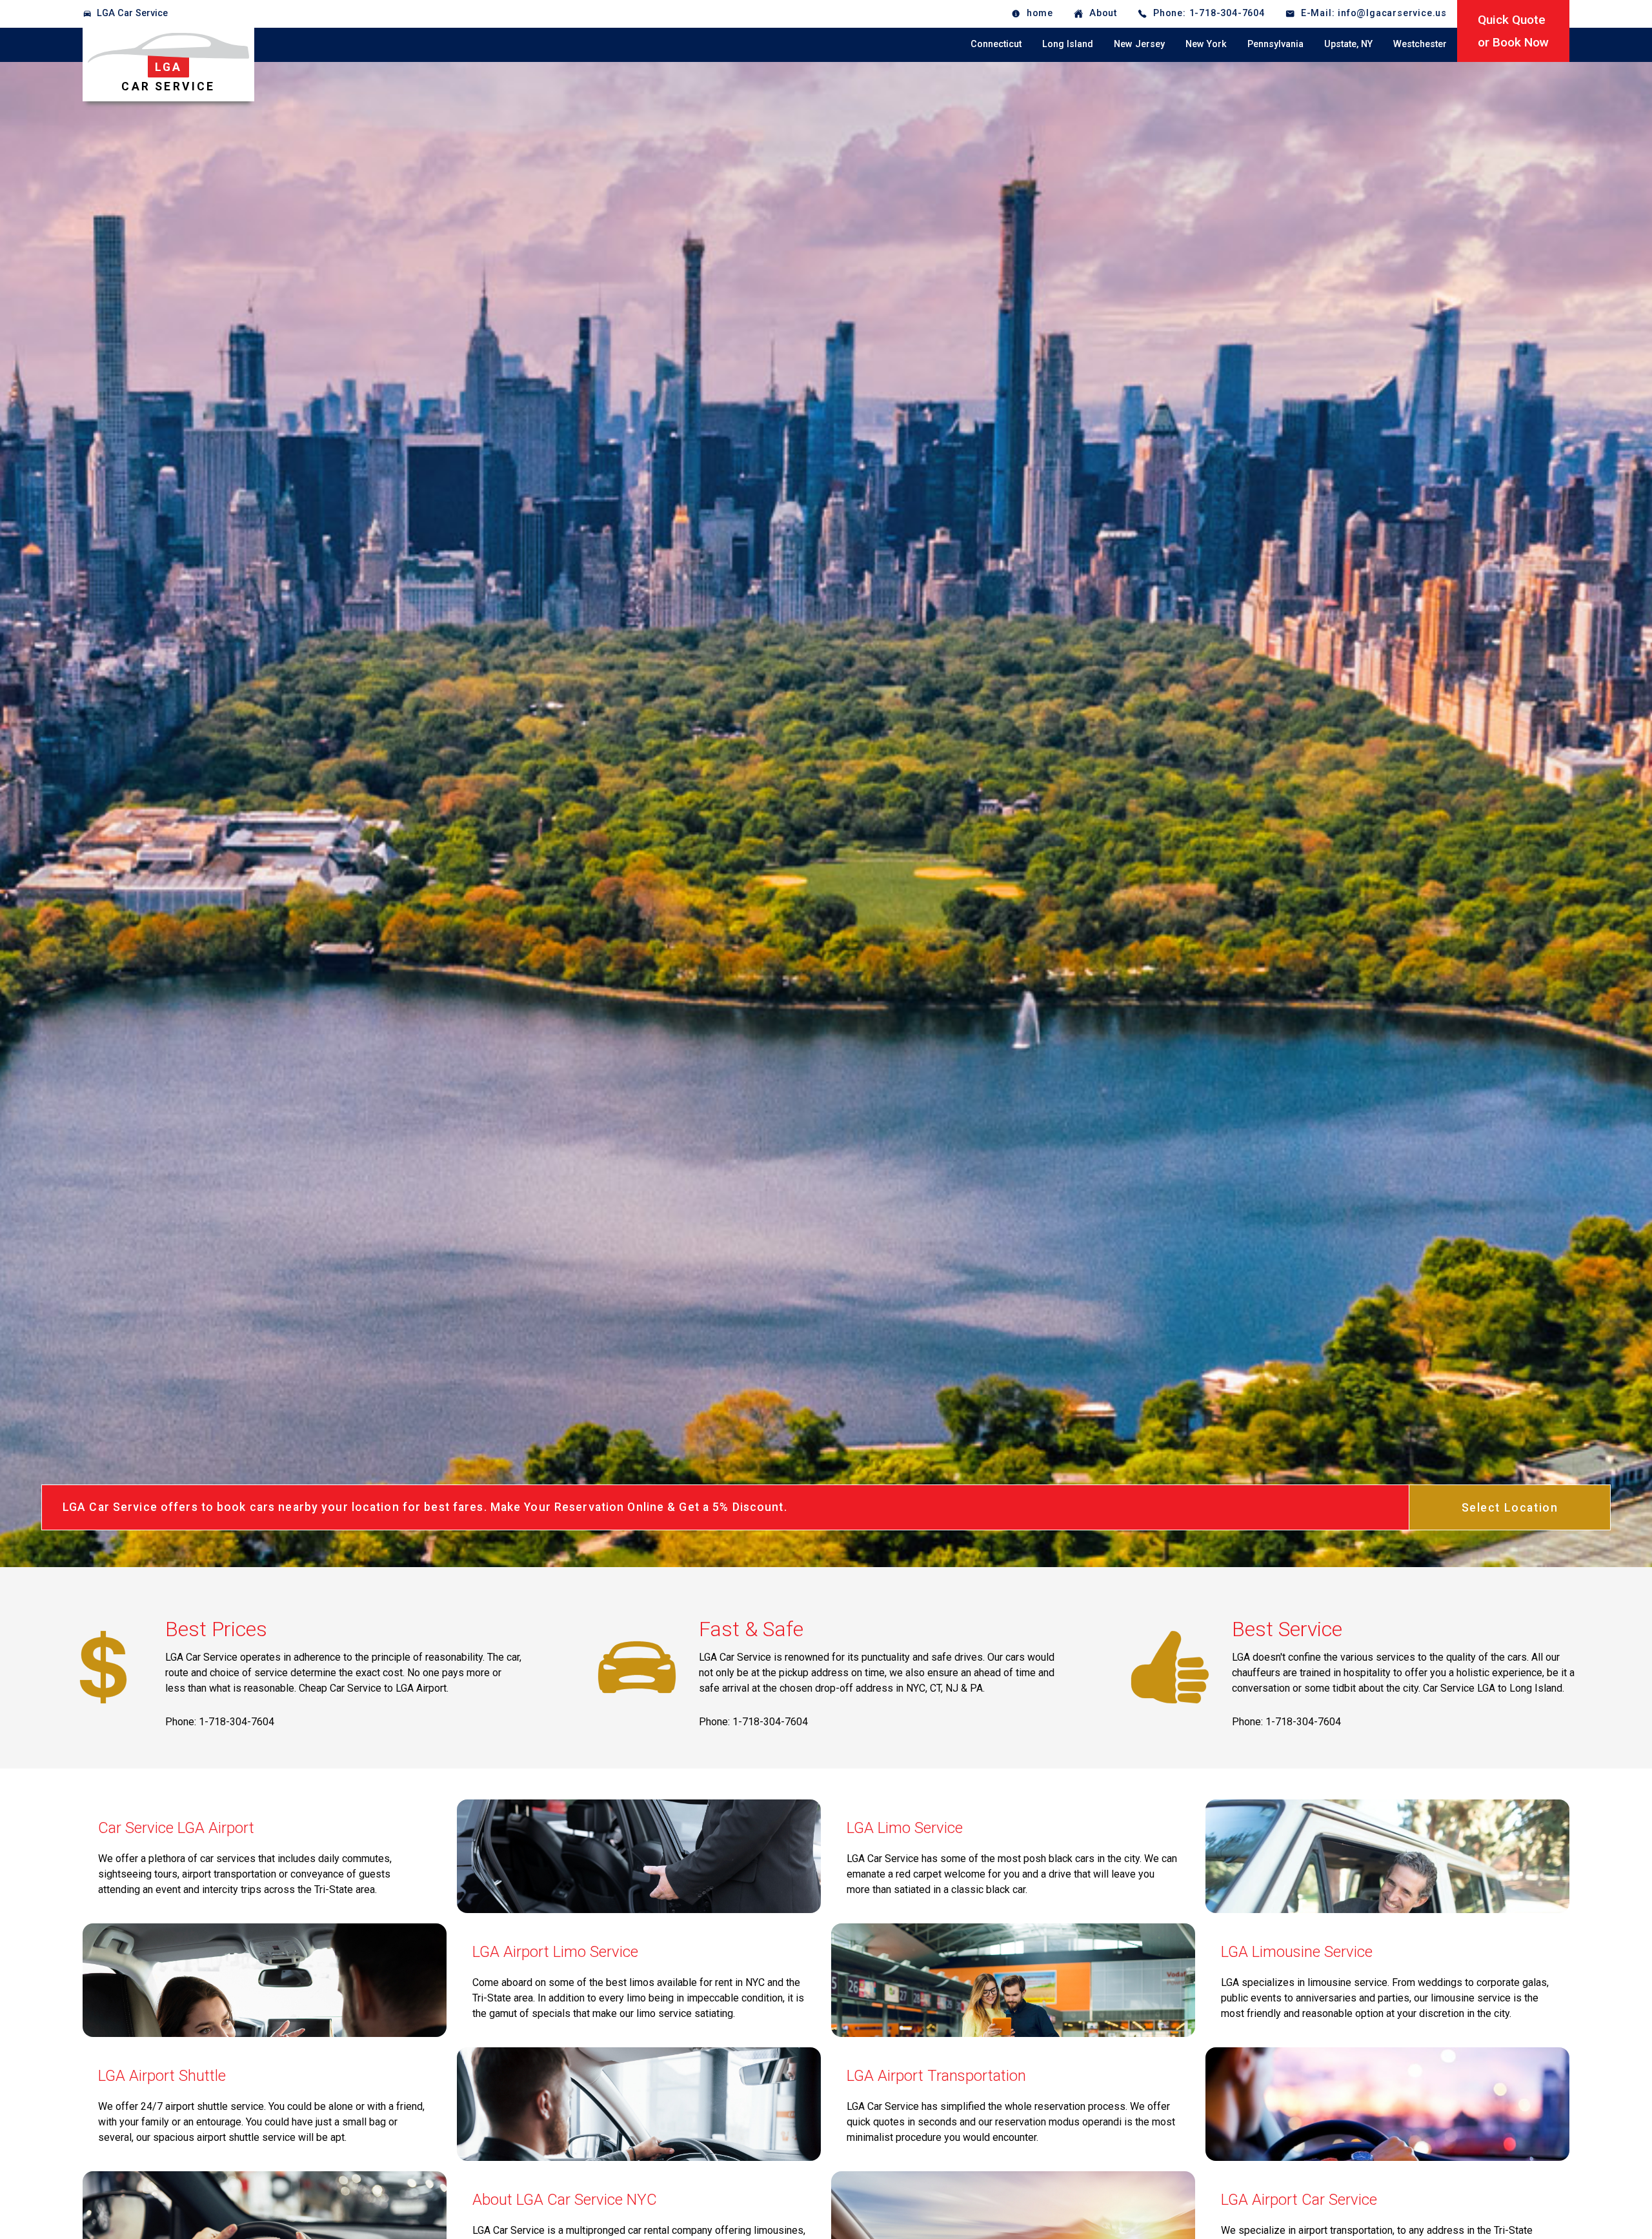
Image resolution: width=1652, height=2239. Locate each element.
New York (1206, 44)
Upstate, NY (1348, 44)
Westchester (1420, 44)
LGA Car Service (132, 13)
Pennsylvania (1275, 44)
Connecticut (996, 44)
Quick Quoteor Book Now (1513, 31)
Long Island (1068, 44)
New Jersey (1139, 44)
